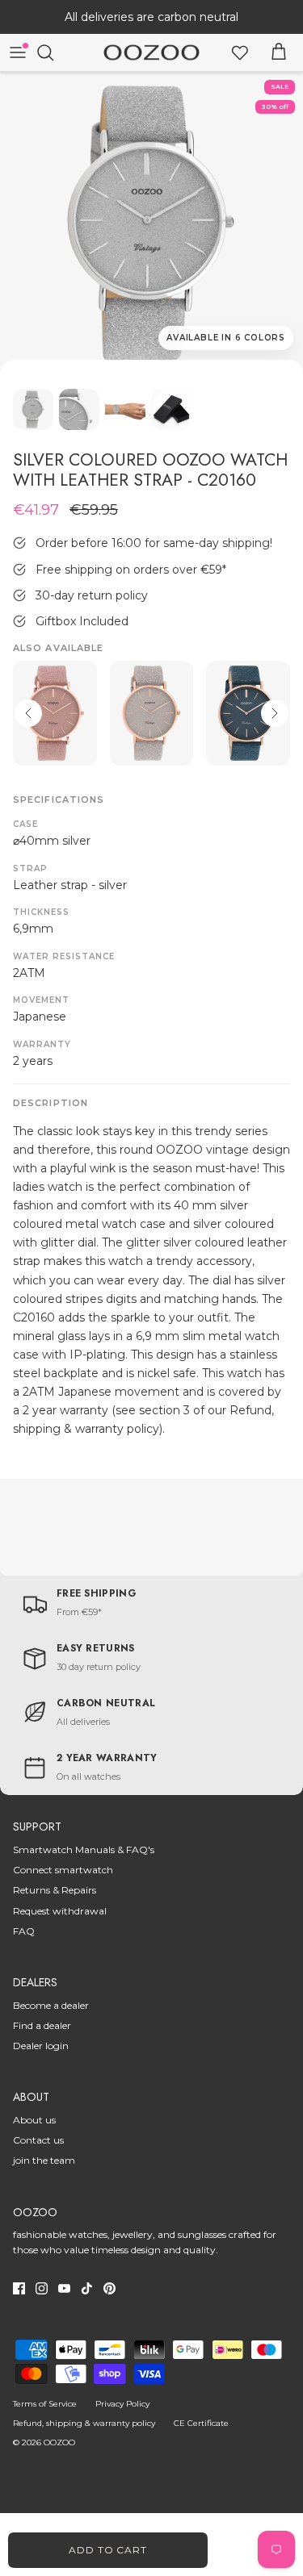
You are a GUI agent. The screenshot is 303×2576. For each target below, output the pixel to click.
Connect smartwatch (63, 1870)
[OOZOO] (151, 53)
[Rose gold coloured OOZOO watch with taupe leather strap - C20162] (152, 713)
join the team (44, 2160)
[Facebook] (19, 2288)
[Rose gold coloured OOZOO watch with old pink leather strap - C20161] (55, 713)
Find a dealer (42, 2025)
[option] (151, 223)
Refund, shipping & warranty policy (84, 2423)
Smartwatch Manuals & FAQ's (84, 1850)
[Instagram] (42, 2288)
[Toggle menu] (18, 52)
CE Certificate (201, 2423)
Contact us (38, 2140)
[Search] (53, 52)
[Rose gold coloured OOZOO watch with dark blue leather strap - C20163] (248, 713)
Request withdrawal (60, 1911)
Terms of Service (45, 2404)
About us (34, 2120)
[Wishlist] (240, 52)
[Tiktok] (87, 2288)
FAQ (24, 1931)
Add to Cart (108, 2550)
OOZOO (59, 2442)
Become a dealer (51, 2005)
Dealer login (41, 2046)
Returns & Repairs (55, 1890)
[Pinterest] (109, 2288)
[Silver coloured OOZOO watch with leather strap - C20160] (151, 223)
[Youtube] (64, 2288)
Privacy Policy (122, 2404)
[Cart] (279, 52)
